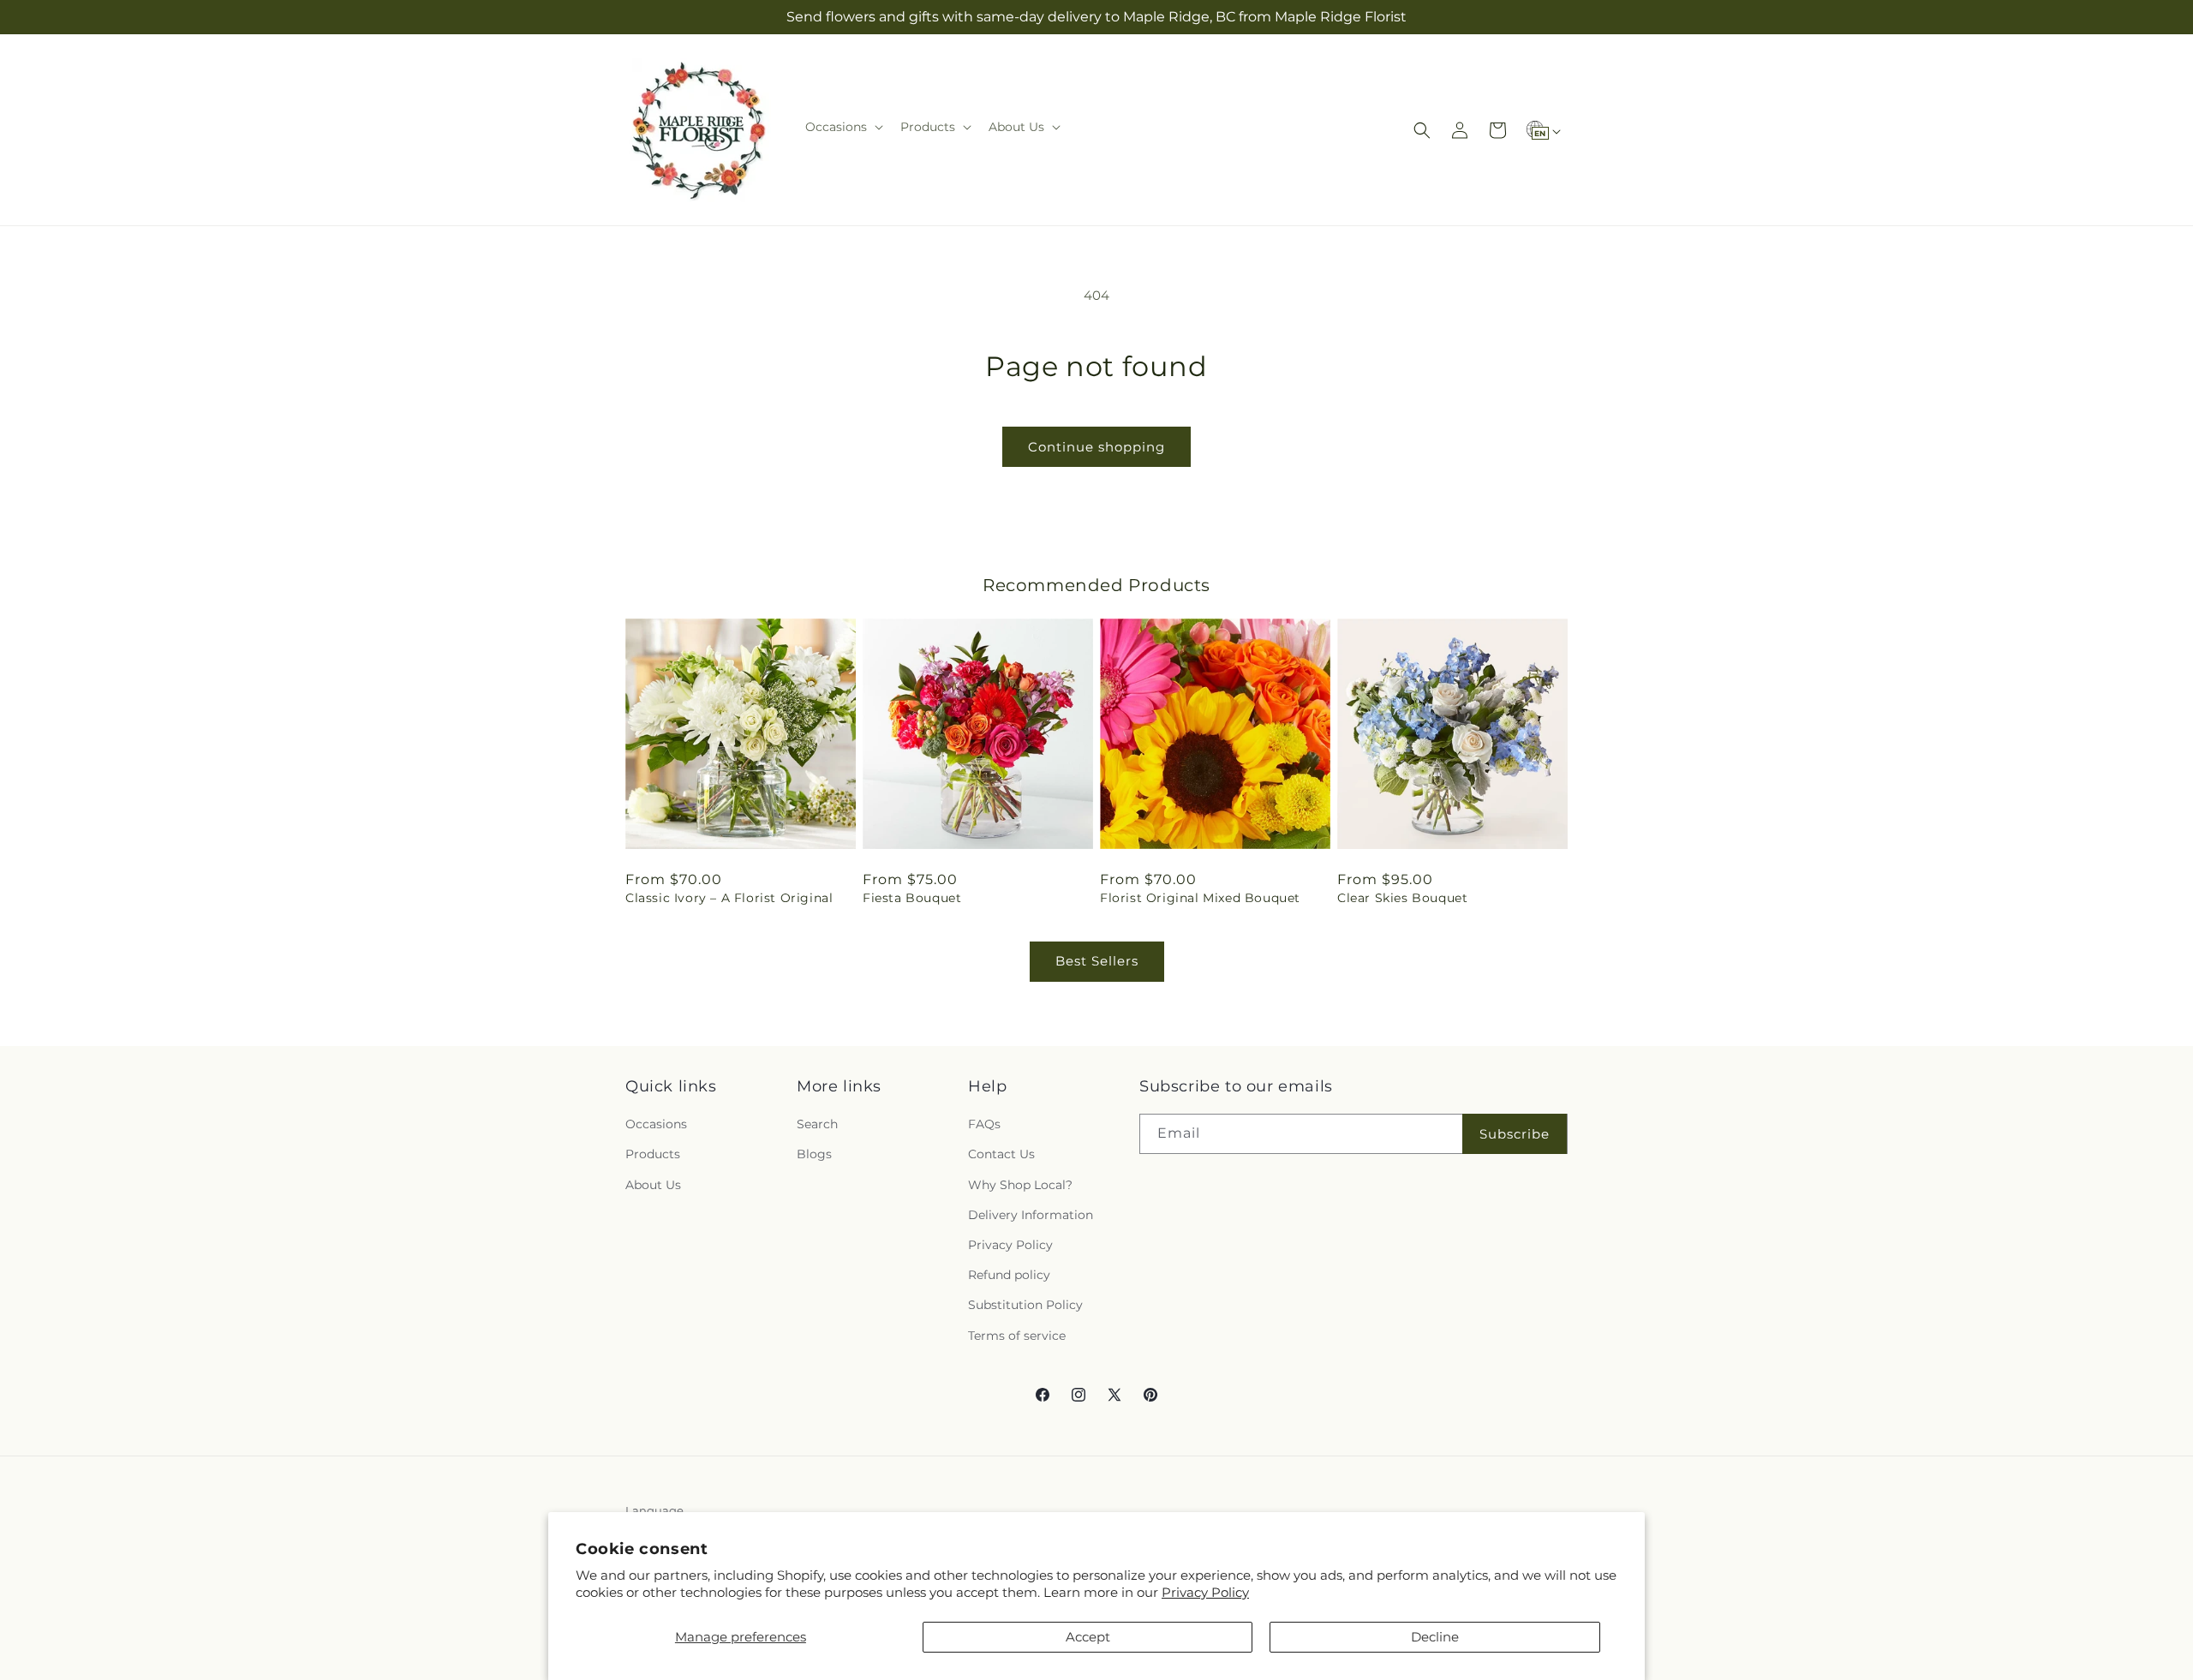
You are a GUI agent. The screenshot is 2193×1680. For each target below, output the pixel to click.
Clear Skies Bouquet (1402, 898)
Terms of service (1017, 1336)
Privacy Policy (1205, 1592)
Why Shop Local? (1020, 1185)
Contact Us (1001, 1154)
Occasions (656, 1124)
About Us (653, 1185)
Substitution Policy (1025, 1305)
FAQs (984, 1124)
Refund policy (1009, 1275)
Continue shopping (1096, 447)
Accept (1088, 1637)
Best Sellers (1097, 961)
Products (653, 1154)
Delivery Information (1031, 1215)
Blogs (814, 1154)
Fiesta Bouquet (912, 898)
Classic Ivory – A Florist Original (729, 898)
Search (817, 1124)
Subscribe (1515, 1134)
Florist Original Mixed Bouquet (1200, 898)
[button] (843, 127)
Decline (1435, 1637)
